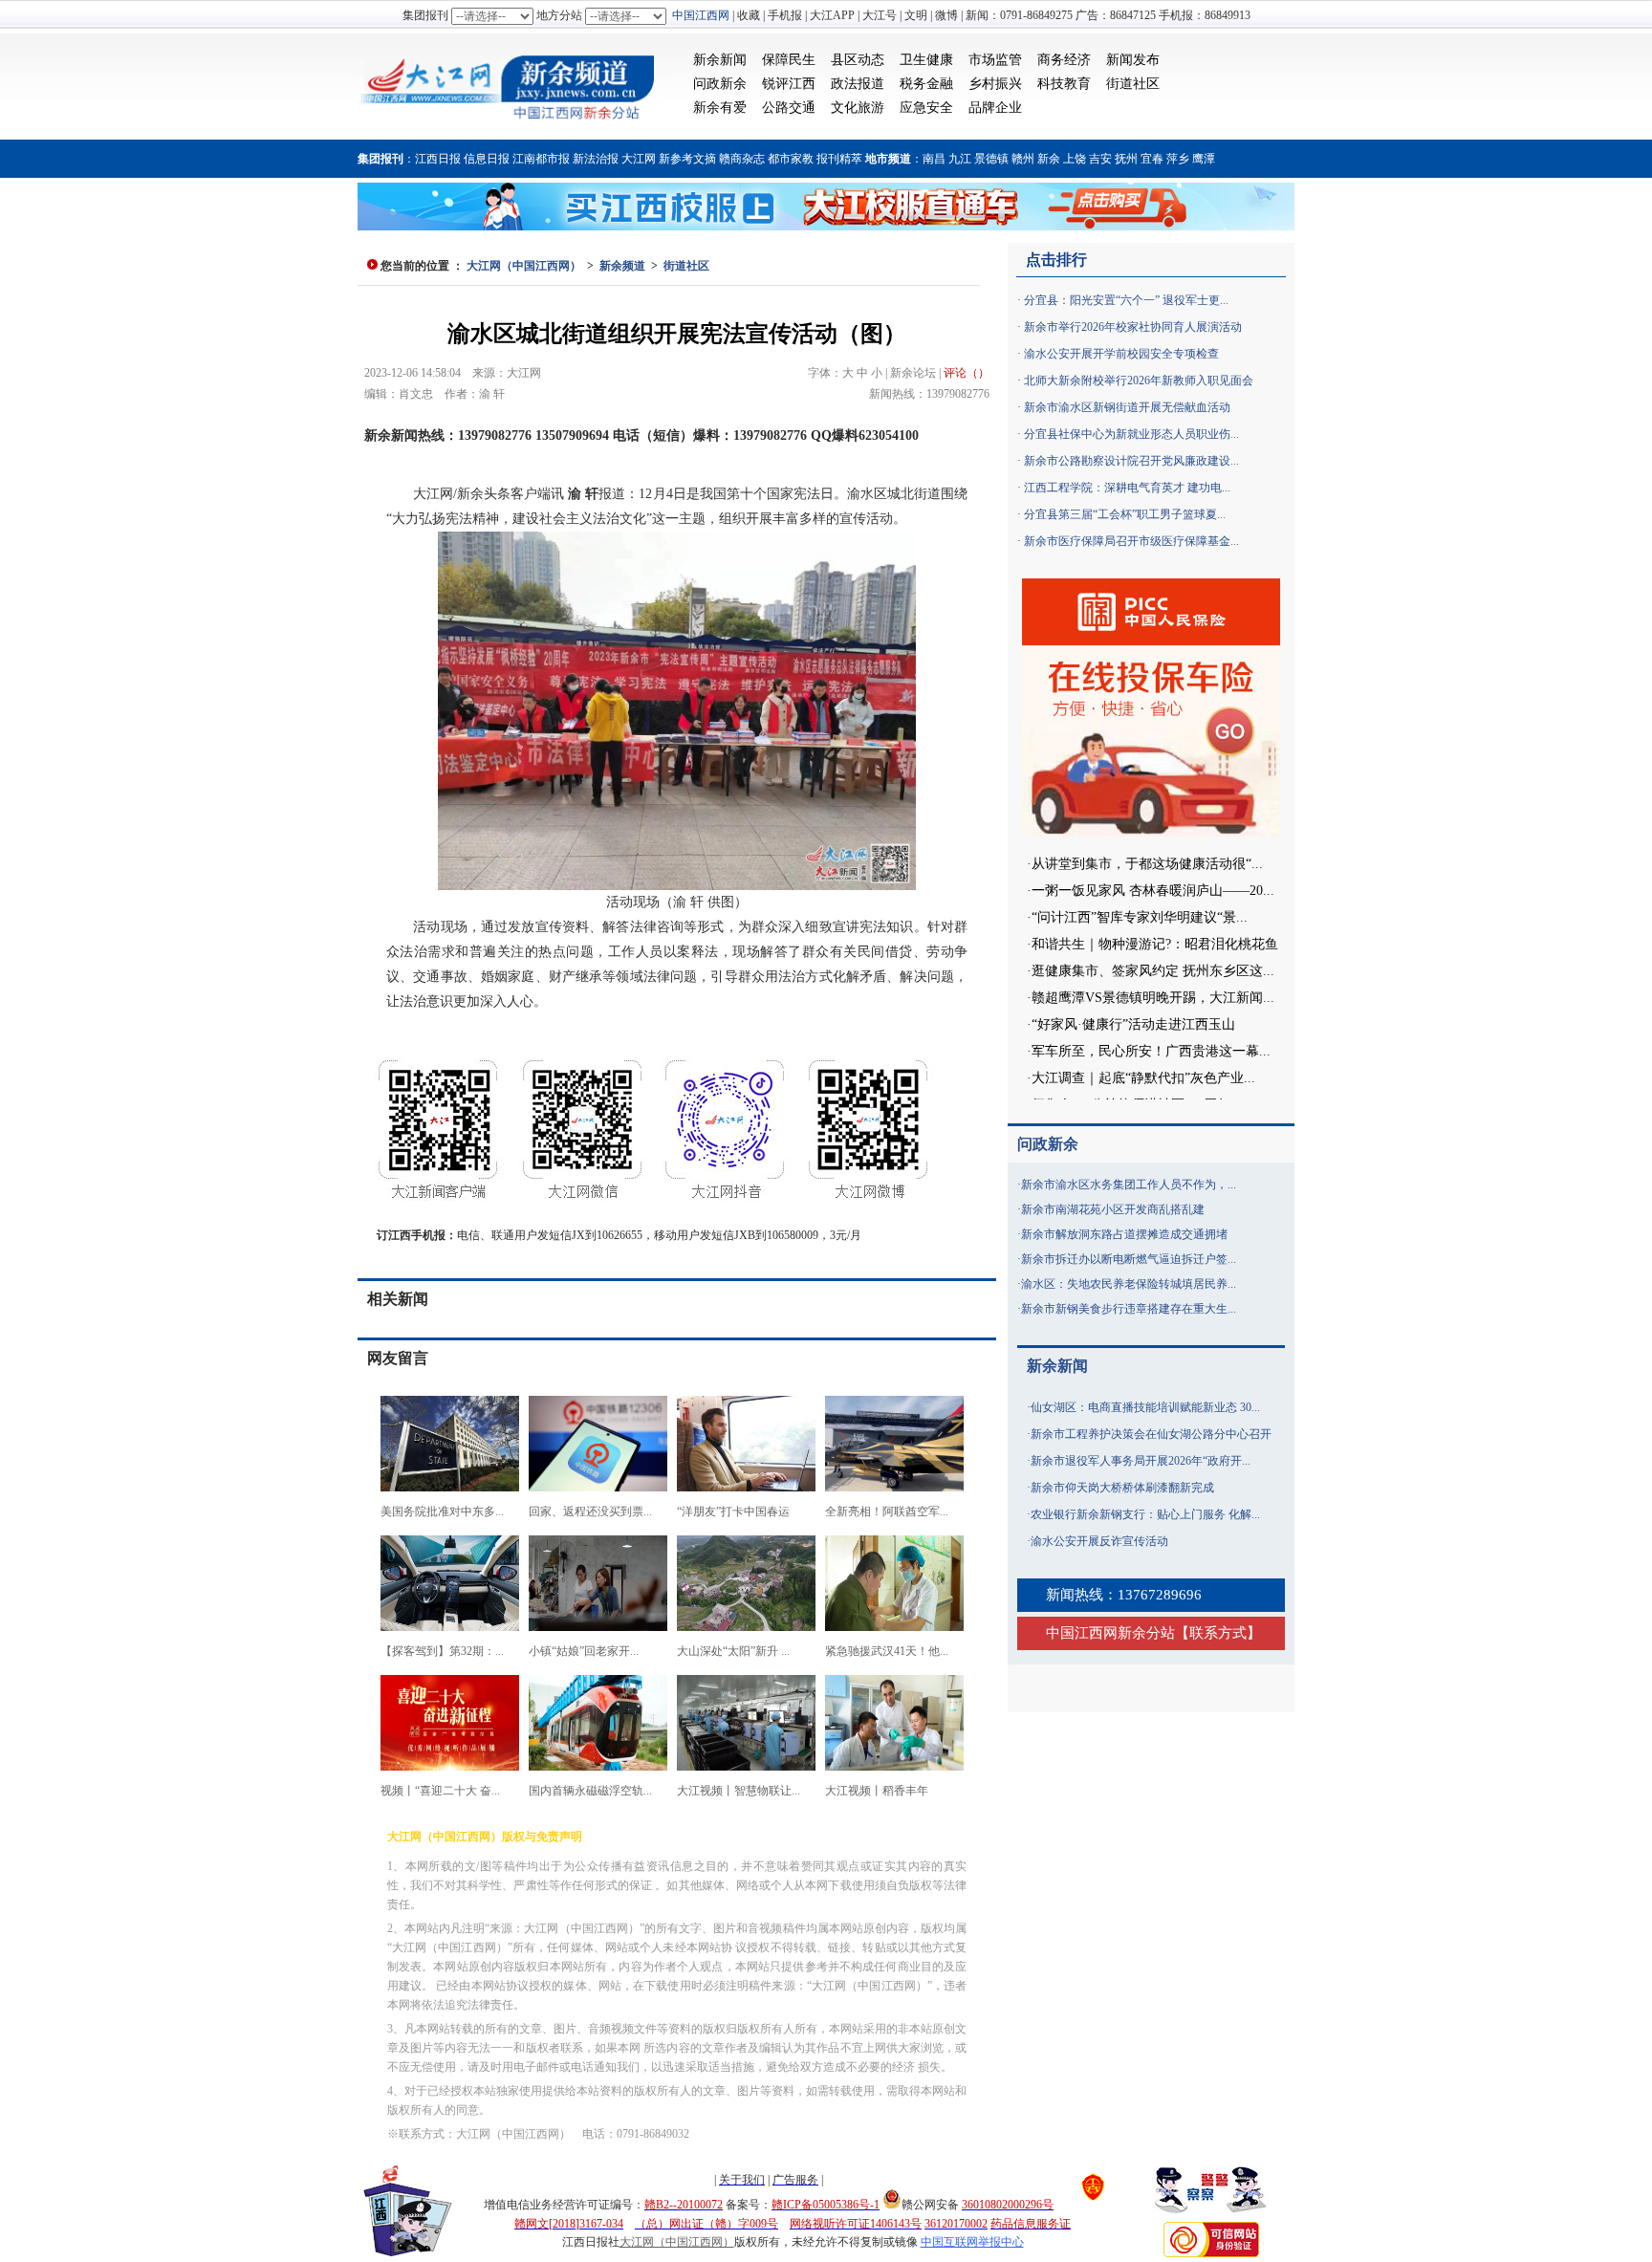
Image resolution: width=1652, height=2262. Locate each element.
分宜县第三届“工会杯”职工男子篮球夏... (1125, 514)
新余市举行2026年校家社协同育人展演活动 (1133, 327)
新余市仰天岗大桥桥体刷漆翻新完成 (1122, 1488)
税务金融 (926, 84)
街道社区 (1133, 84)
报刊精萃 (839, 159)
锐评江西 (789, 84)
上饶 (1075, 159)
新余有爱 (720, 108)
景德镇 (991, 159)
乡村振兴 (995, 84)
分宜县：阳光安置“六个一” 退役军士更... (1126, 300)
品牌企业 (995, 108)
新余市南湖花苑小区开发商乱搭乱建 (1113, 1209)
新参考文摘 (687, 159)
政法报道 (858, 84)
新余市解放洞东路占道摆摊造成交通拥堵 (1124, 1234)
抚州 (1126, 159)
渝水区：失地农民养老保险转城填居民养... (1129, 1284)
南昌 (934, 159)
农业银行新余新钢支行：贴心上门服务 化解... (1145, 1514)
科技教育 (1064, 84)
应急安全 (926, 108)
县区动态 (858, 60)
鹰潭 (1204, 159)
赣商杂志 (742, 159)
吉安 (1100, 159)
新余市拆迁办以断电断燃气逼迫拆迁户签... (1129, 1259)
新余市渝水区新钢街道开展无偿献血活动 (1127, 407)
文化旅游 (858, 108)
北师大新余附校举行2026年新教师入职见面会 (1139, 381)
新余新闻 (720, 60)
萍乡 (1178, 159)
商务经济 (1064, 60)
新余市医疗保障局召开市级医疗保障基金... (1131, 541)
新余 (1049, 159)
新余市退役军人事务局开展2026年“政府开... (1141, 1461)
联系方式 (1218, 1633)
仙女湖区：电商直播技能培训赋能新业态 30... (1145, 1407)
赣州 (1023, 159)
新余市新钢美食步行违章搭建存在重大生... (1129, 1309)
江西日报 (438, 159)
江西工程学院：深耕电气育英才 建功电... (1127, 488)
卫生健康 (926, 60)
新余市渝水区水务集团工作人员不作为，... (1129, 1185)
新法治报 (596, 159)
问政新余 (720, 84)
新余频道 (622, 266)
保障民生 (789, 60)
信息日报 (487, 159)
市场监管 (995, 60)
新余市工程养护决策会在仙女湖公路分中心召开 (1151, 1434)
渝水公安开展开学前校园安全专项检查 (1121, 354)
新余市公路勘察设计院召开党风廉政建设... (1131, 461)
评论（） (967, 373)
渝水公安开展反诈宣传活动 (1099, 1541)
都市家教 (791, 159)
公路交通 (789, 108)
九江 (960, 159)
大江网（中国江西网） (524, 266)
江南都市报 (541, 159)
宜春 (1152, 159)
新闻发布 (1133, 60)
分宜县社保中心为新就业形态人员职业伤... (1131, 434)
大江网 (639, 159)
